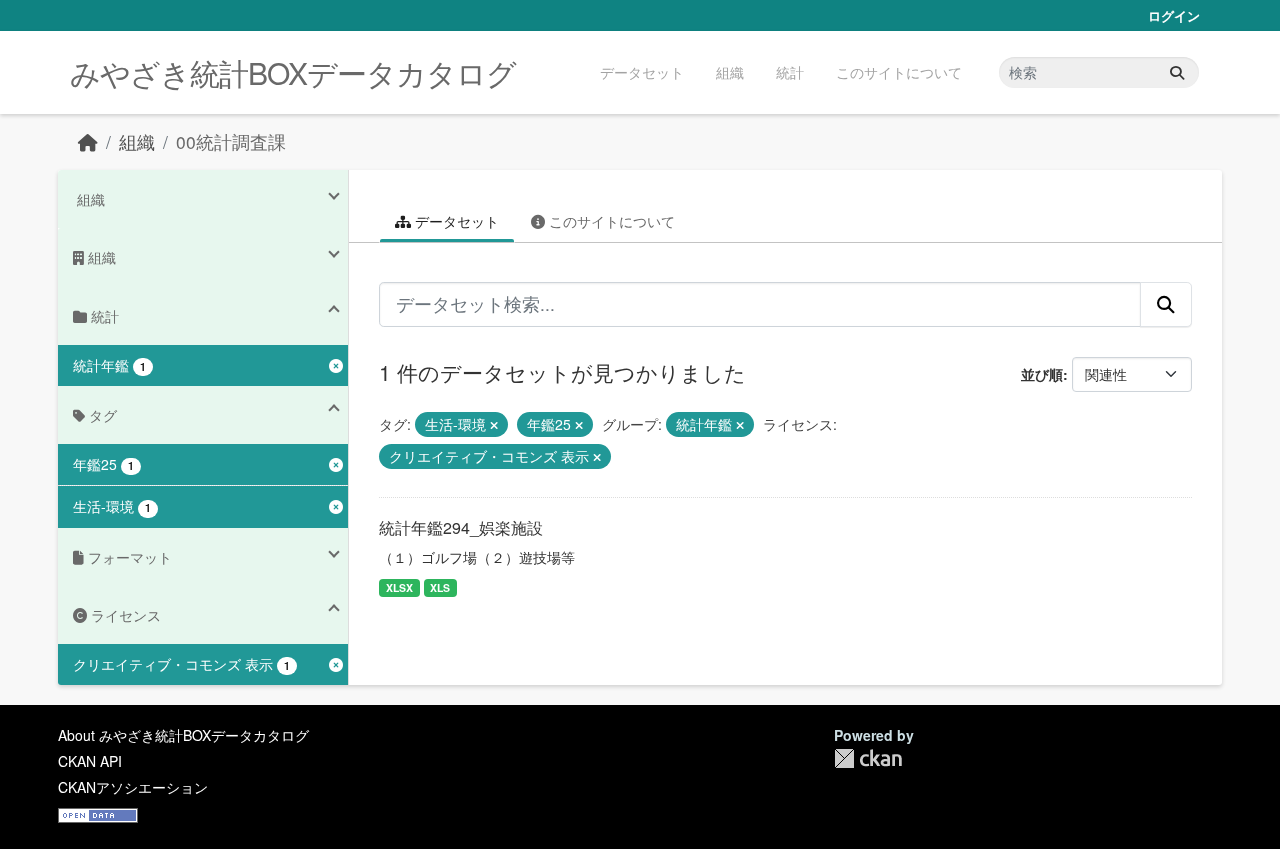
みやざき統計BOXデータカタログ (293, 72)
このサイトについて (899, 72)
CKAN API (90, 761)
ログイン (1174, 15)
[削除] (494, 425)
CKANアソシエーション (133, 787)
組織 (730, 72)
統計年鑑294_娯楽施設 (461, 527)
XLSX (399, 587)
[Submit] (1177, 72)
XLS (440, 587)
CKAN (868, 758)
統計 (790, 72)
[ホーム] (88, 141)
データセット (642, 72)
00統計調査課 (231, 141)
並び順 (1042, 374)
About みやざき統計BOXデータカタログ (183, 735)
